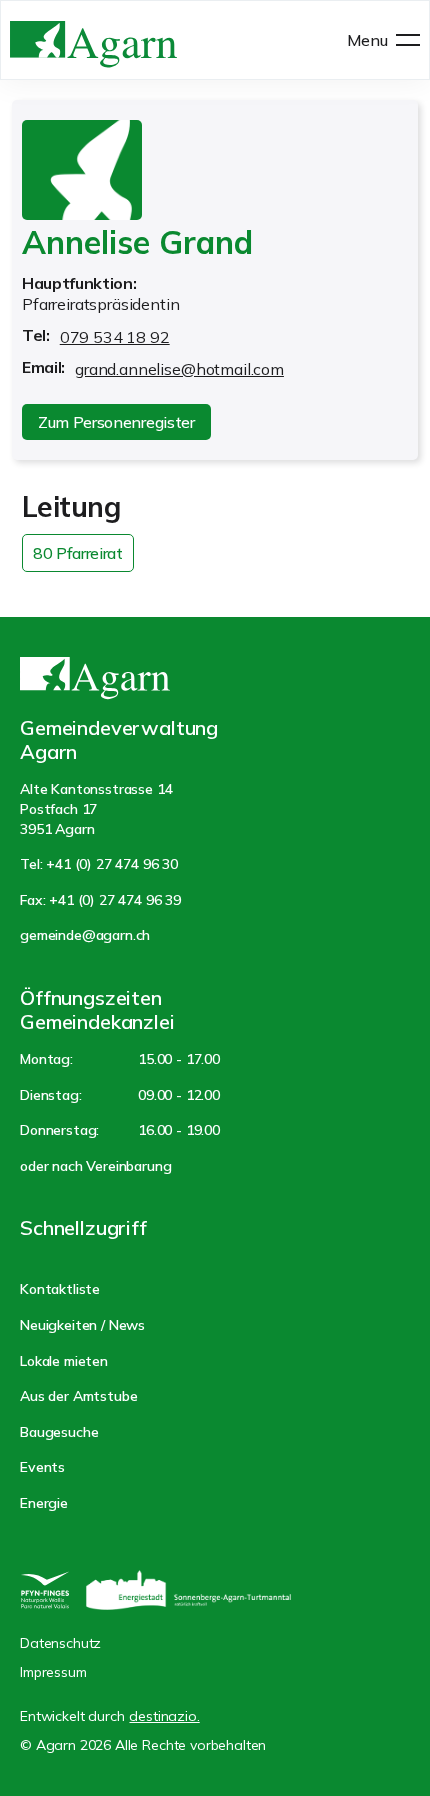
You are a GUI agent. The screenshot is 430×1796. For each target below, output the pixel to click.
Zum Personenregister (116, 422)
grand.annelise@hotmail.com (179, 369)
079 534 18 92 (115, 337)
